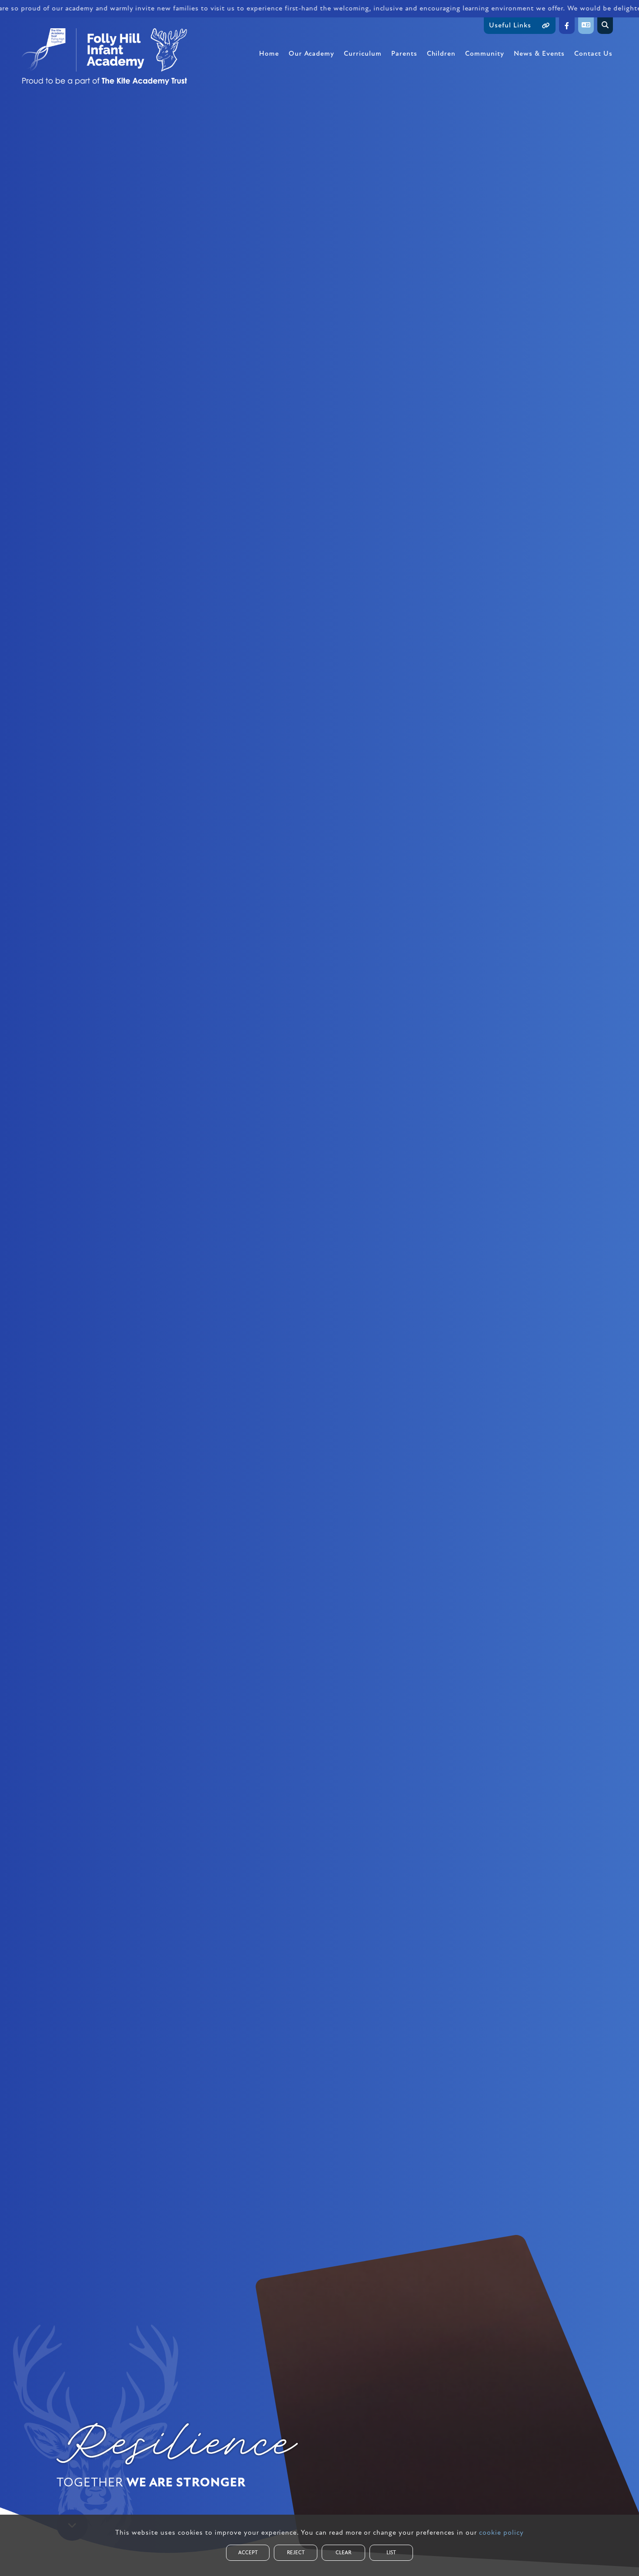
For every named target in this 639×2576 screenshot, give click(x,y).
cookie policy (501, 2533)
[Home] (104, 57)
